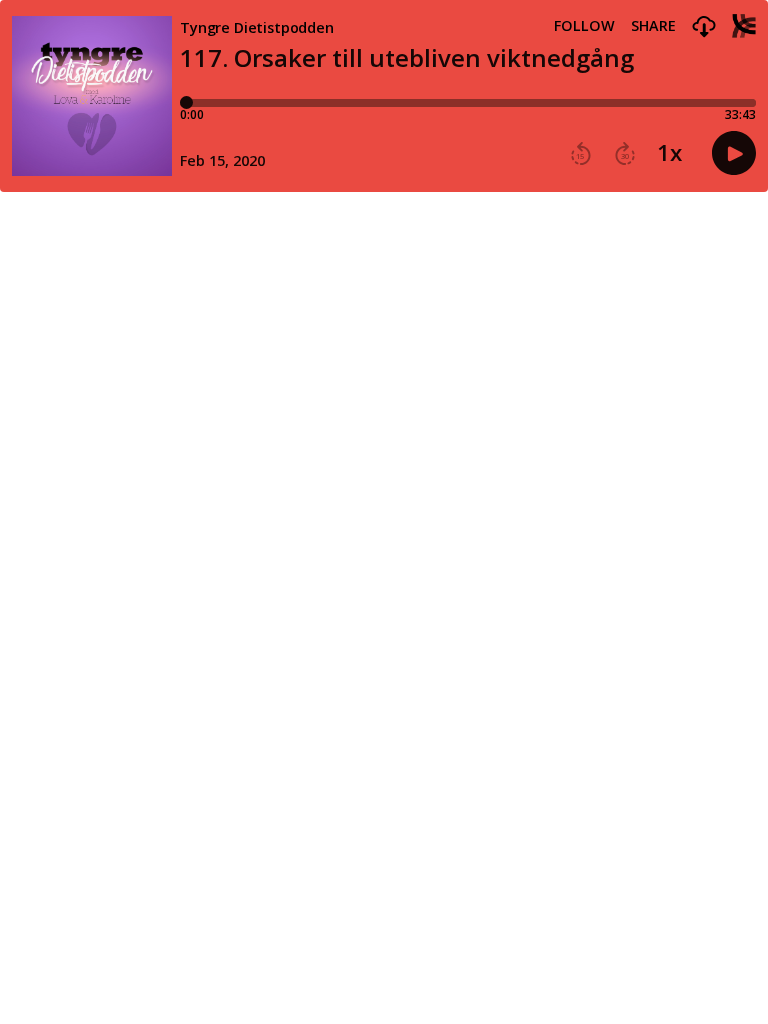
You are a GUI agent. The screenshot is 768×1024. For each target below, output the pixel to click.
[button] (704, 27)
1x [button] (669, 153)
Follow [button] (584, 26)
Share (653, 26)
